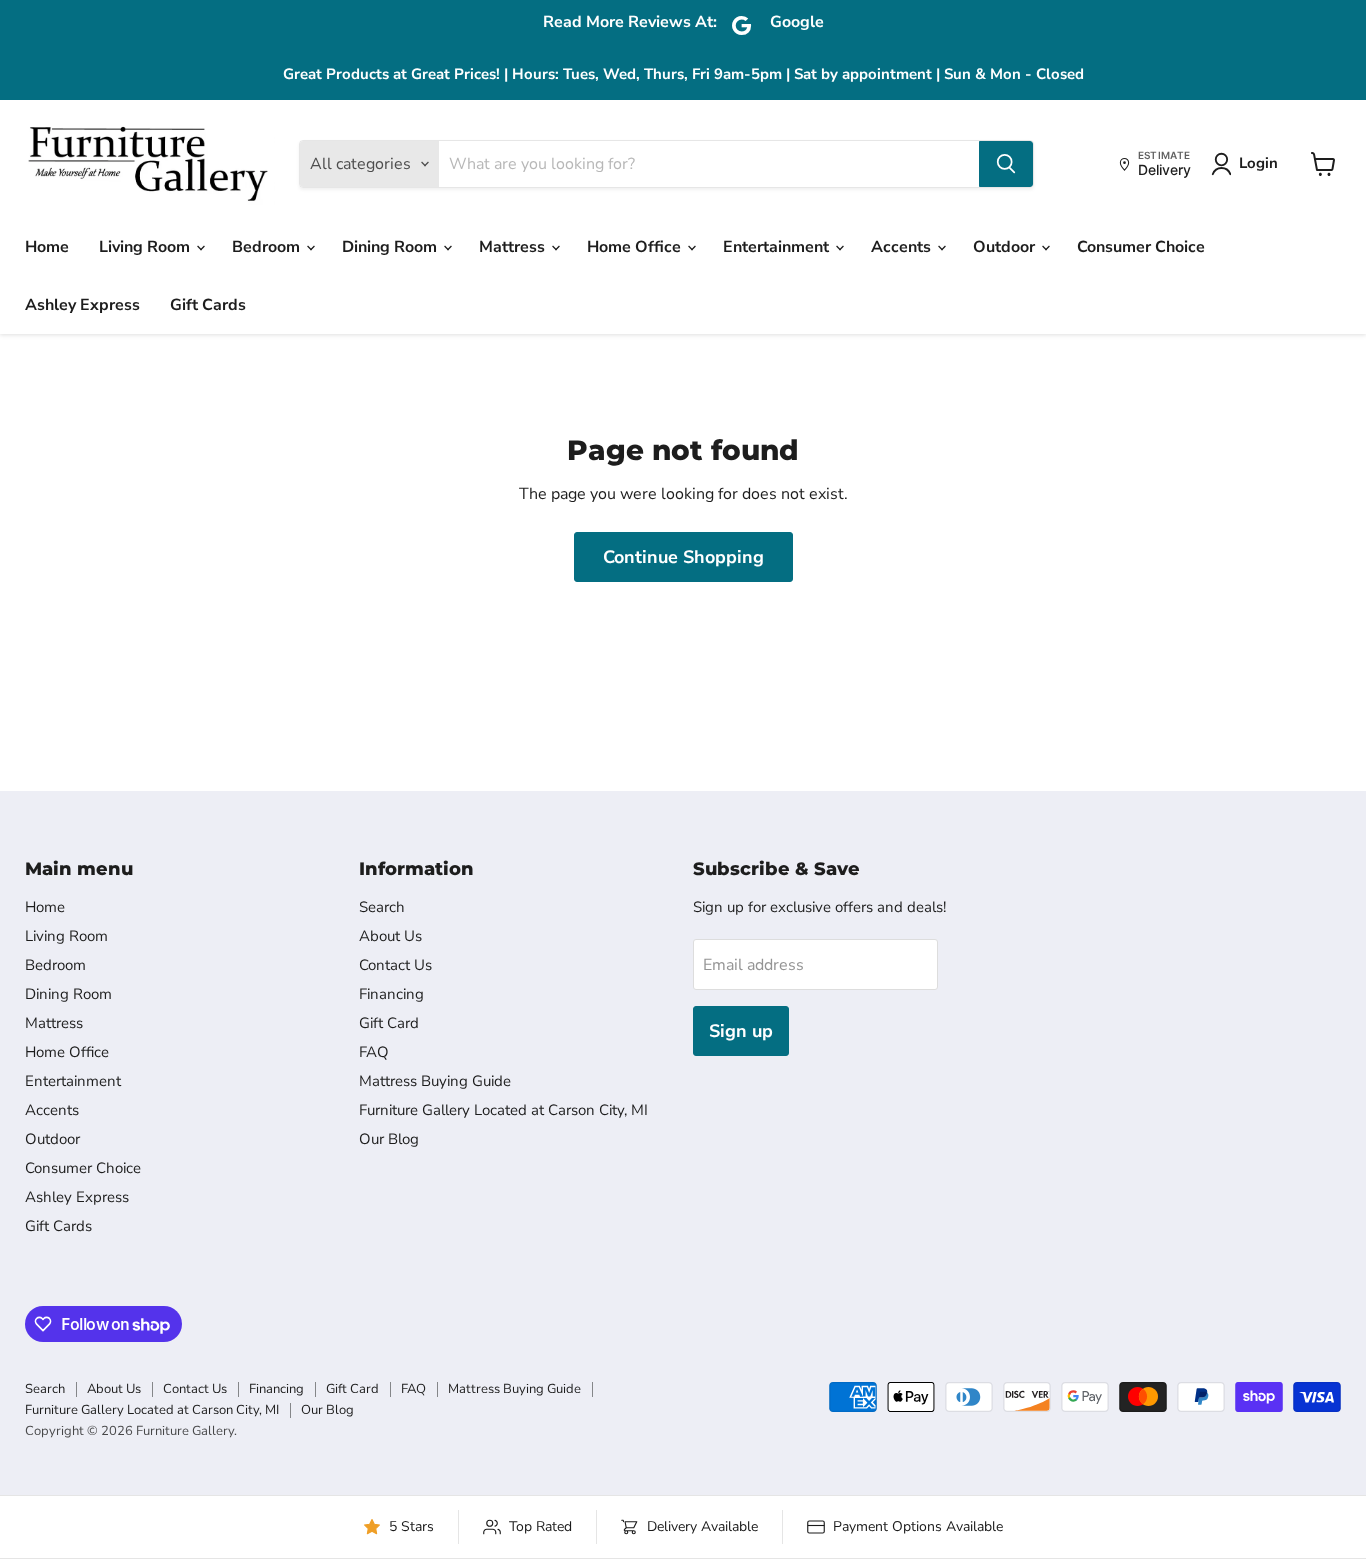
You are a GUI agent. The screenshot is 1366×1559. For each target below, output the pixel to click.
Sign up (741, 1031)
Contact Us (395, 965)
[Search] (1006, 164)
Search (382, 907)
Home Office (636, 247)
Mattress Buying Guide (435, 1081)
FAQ (374, 1052)
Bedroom (268, 247)
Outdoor (1006, 247)
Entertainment (778, 247)
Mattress (514, 247)
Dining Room (391, 247)
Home (47, 247)
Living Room (146, 247)
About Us (390, 936)
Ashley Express (82, 305)
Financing (391, 994)
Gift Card (389, 1023)
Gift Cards (208, 305)
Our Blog (389, 1139)
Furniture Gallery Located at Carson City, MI (503, 1110)
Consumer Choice (1141, 247)
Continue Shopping (683, 557)
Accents (903, 247)
